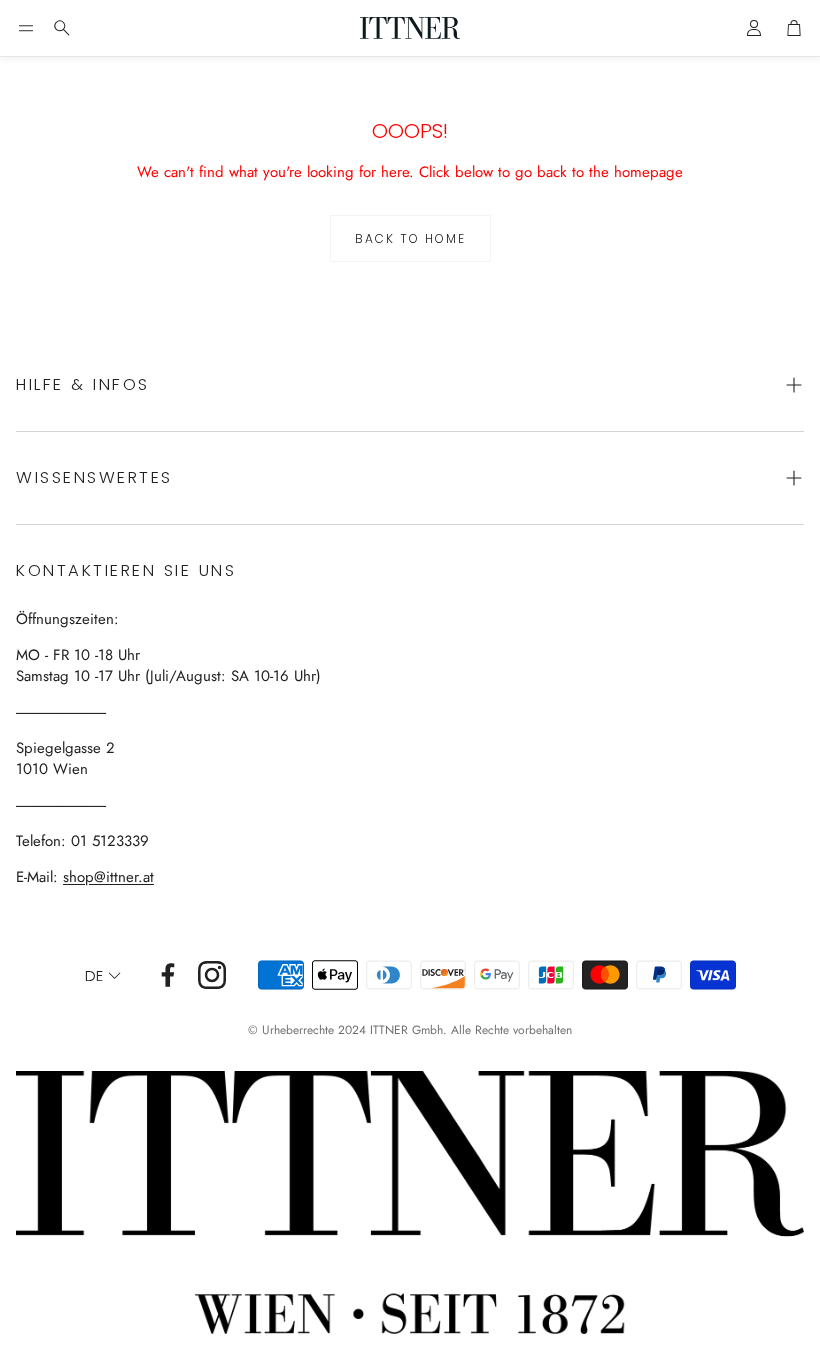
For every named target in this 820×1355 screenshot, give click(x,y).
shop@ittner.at (108, 877)
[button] (26, 28)
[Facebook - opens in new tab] (168, 975)
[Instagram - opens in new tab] (212, 975)
